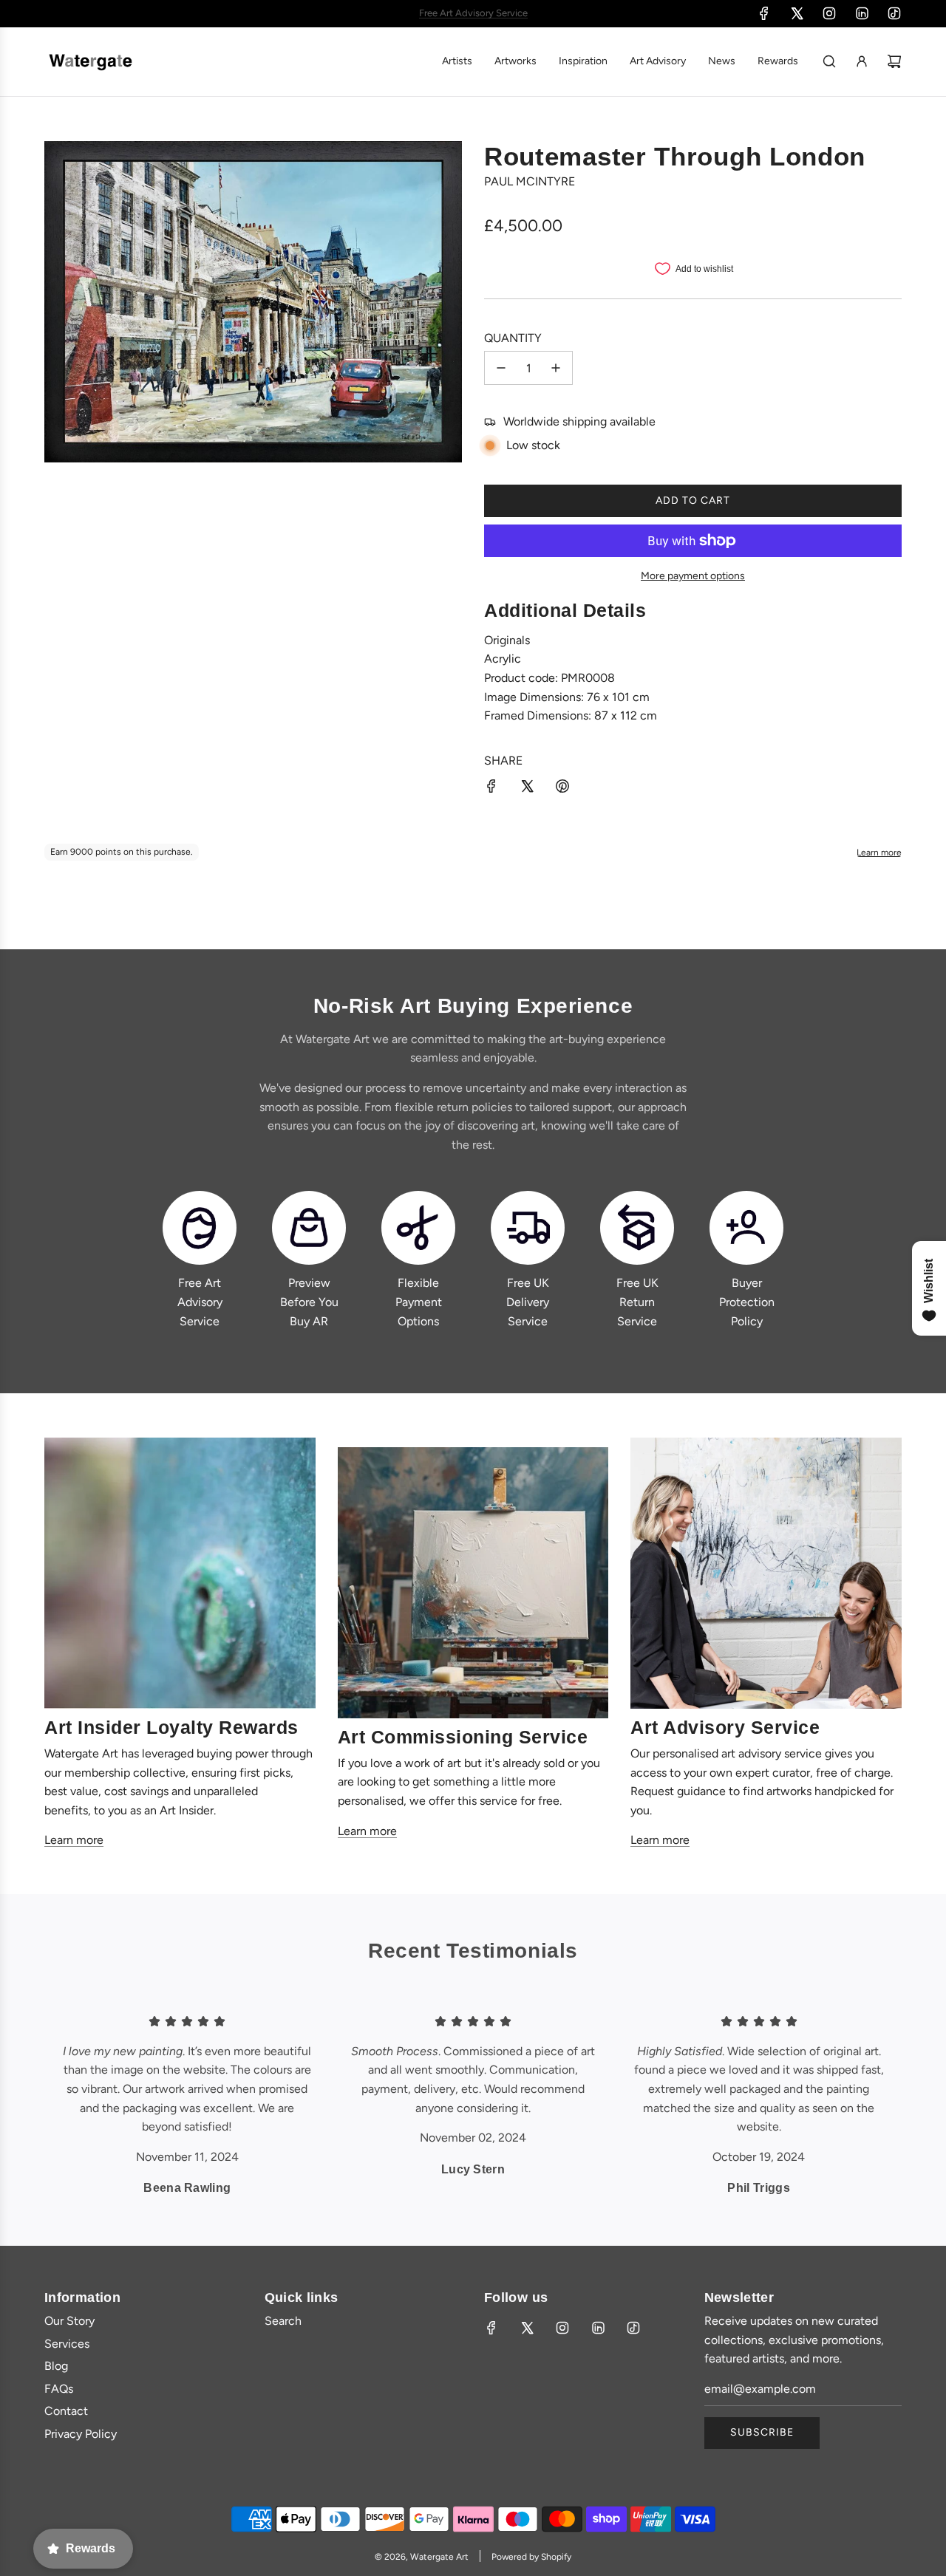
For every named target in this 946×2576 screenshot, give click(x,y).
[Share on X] (527, 789)
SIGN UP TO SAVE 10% (473, 13)
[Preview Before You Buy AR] (309, 1228)
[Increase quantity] (556, 368)
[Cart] (894, 61)
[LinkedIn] (862, 13)
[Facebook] (764, 13)
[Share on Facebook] (491, 789)
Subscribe (762, 2432)
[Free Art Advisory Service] (200, 1228)
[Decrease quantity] (501, 368)
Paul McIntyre (530, 181)
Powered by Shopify (531, 2557)
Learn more (74, 1840)
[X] (797, 13)
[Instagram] (829, 13)
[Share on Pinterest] (562, 789)
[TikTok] (894, 13)
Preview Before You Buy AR (309, 1302)
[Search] (829, 61)
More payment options (693, 576)
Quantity (513, 338)
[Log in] (862, 61)
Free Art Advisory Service (200, 1302)
